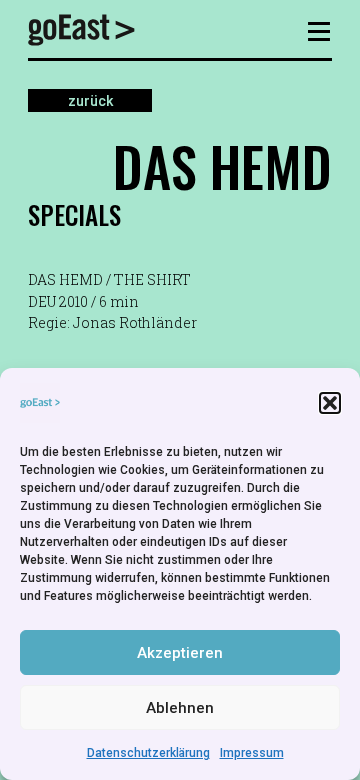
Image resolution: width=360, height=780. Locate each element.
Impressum (252, 753)
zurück (90, 100)
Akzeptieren (180, 653)
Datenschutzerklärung (148, 753)
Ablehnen (180, 708)
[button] (330, 403)
